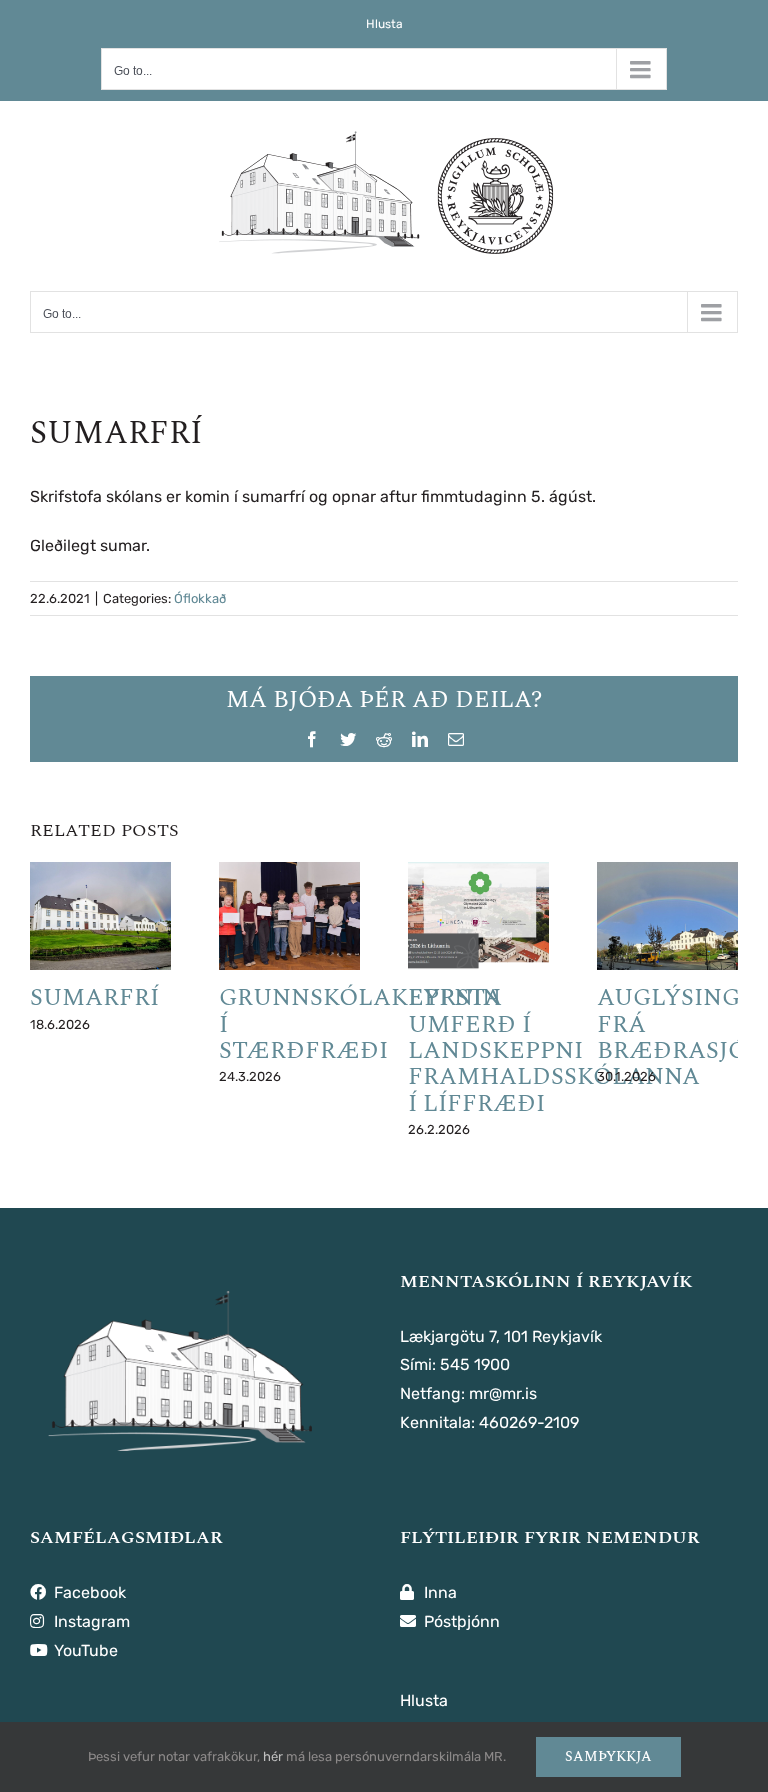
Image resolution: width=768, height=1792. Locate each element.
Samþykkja (608, 1756)
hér (273, 1756)
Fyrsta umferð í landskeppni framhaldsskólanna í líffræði (554, 1051)
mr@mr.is (503, 1393)
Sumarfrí (94, 998)
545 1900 (475, 1364)
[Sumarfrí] (100, 916)
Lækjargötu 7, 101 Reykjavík (501, 1336)
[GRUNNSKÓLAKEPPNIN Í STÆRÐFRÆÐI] (289, 916)
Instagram (90, 1621)
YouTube (84, 1650)
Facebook (88, 1592)
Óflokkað (200, 598)
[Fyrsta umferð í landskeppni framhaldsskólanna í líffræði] (478, 916)
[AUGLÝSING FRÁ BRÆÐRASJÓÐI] (667, 916)
